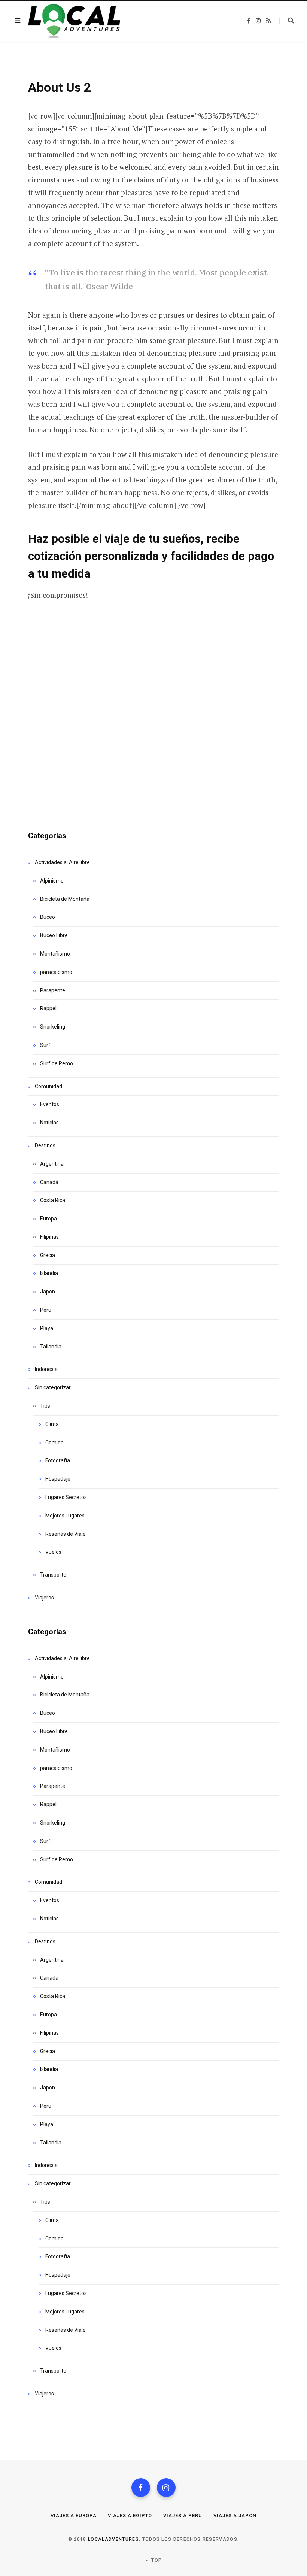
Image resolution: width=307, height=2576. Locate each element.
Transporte (53, 1575)
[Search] (287, 21)
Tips (45, 1406)
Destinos (45, 1145)
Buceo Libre (54, 935)
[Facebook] (141, 2488)
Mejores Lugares (65, 1516)
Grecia (48, 1255)
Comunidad (48, 1086)
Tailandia (51, 1347)
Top (156, 2560)
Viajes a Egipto (130, 2516)
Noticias (49, 1123)
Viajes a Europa (74, 2516)
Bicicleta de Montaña (65, 899)
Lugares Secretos (66, 1497)
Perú (46, 1310)
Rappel (48, 1008)
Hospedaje (58, 1479)
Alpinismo (52, 881)
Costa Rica (53, 1200)
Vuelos (53, 1552)
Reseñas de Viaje (66, 1534)
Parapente (53, 990)
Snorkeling (53, 1027)
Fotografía (58, 1460)
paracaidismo (56, 972)
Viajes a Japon (235, 2516)
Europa (48, 1219)
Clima (52, 1424)
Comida (54, 1443)
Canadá (49, 1182)
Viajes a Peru (183, 2516)
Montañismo (55, 954)
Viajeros (44, 1598)
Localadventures (113, 2539)
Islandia (49, 1273)
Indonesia (46, 1369)
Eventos (50, 1104)
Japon (48, 1292)
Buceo (48, 917)
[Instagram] (166, 2488)
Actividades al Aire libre (62, 862)
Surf (45, 1045)
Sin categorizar (53, 1387)
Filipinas (49, 1237)
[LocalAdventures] (74, 21)
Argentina (52, 1164)
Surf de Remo (57, 1063)
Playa (47, 1328)
